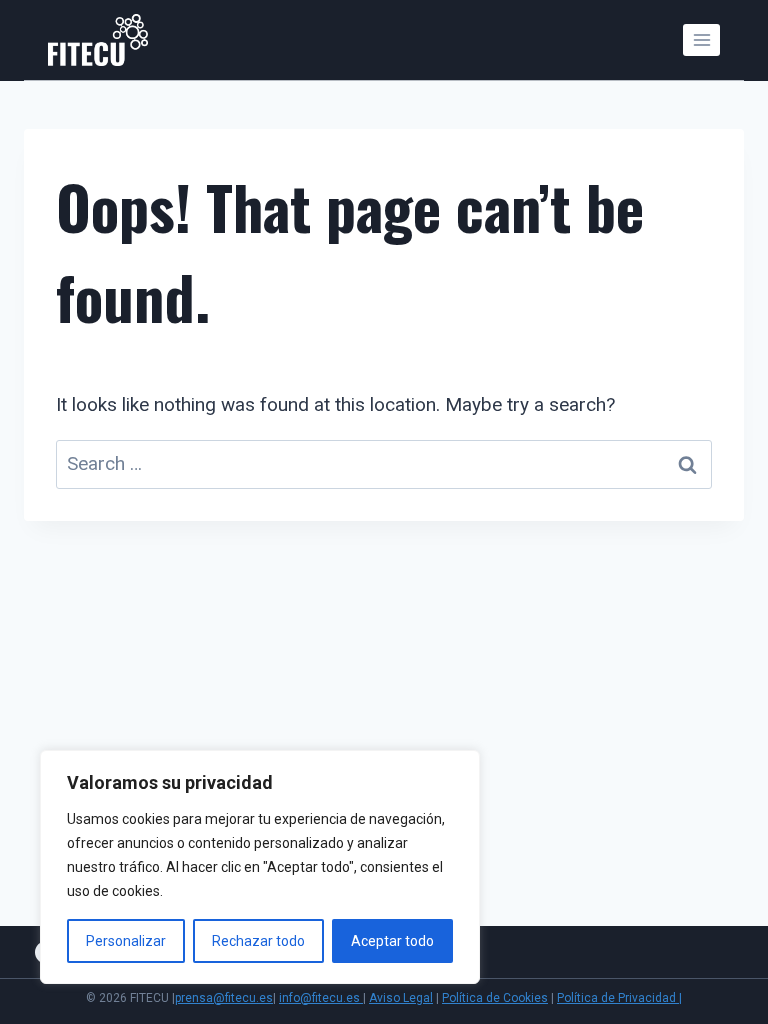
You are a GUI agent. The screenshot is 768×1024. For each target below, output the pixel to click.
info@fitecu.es (321, 998)
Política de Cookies (495, 998)
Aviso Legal (401, 998)
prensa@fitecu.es (224, 998)
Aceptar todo (392, 941)
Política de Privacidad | (619, 998)
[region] (260, 867)
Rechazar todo (258, 941)
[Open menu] (701, 39)
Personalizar (126, 941)
